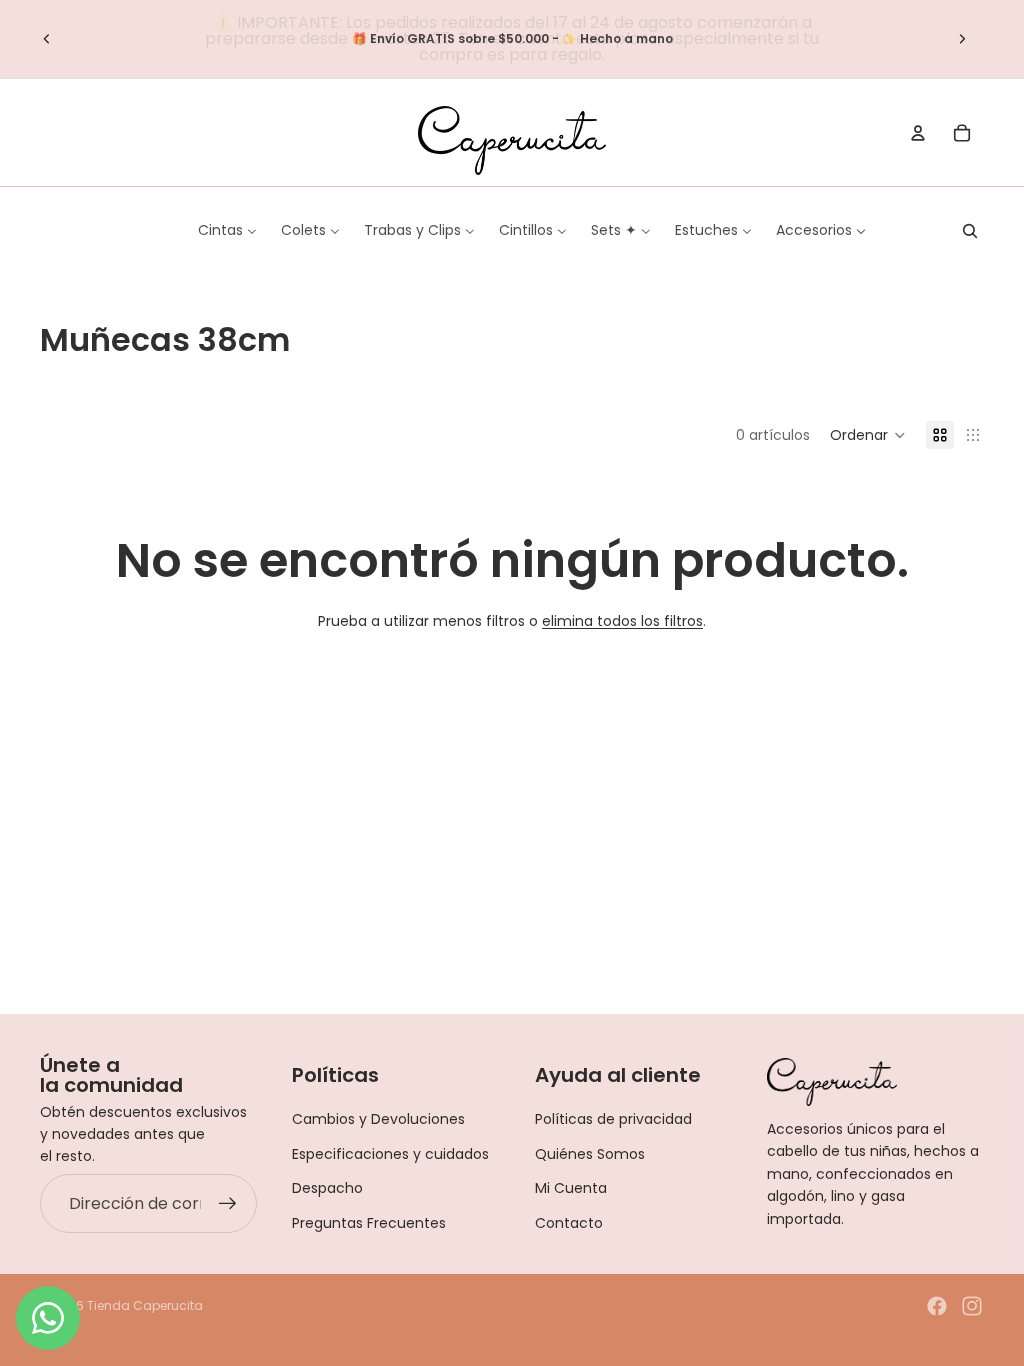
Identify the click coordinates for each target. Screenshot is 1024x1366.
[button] (868, 435)
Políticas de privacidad (613, 1119)
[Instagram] (972, 1306)
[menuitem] (227, 230)
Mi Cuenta (571, 1188)
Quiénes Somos (590, 1154)
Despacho (327, 1188)
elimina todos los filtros (622, 621)
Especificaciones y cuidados (390, 1154)
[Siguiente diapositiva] (962, 39)
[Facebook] (937, 1306)
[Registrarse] (228, 1204)
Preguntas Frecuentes (369, 1223)
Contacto (569, 1223)
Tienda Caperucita (145, 1305)
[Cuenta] (918, 133)
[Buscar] (970, 231)
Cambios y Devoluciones (378, 1119)
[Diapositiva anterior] (47, 39)
